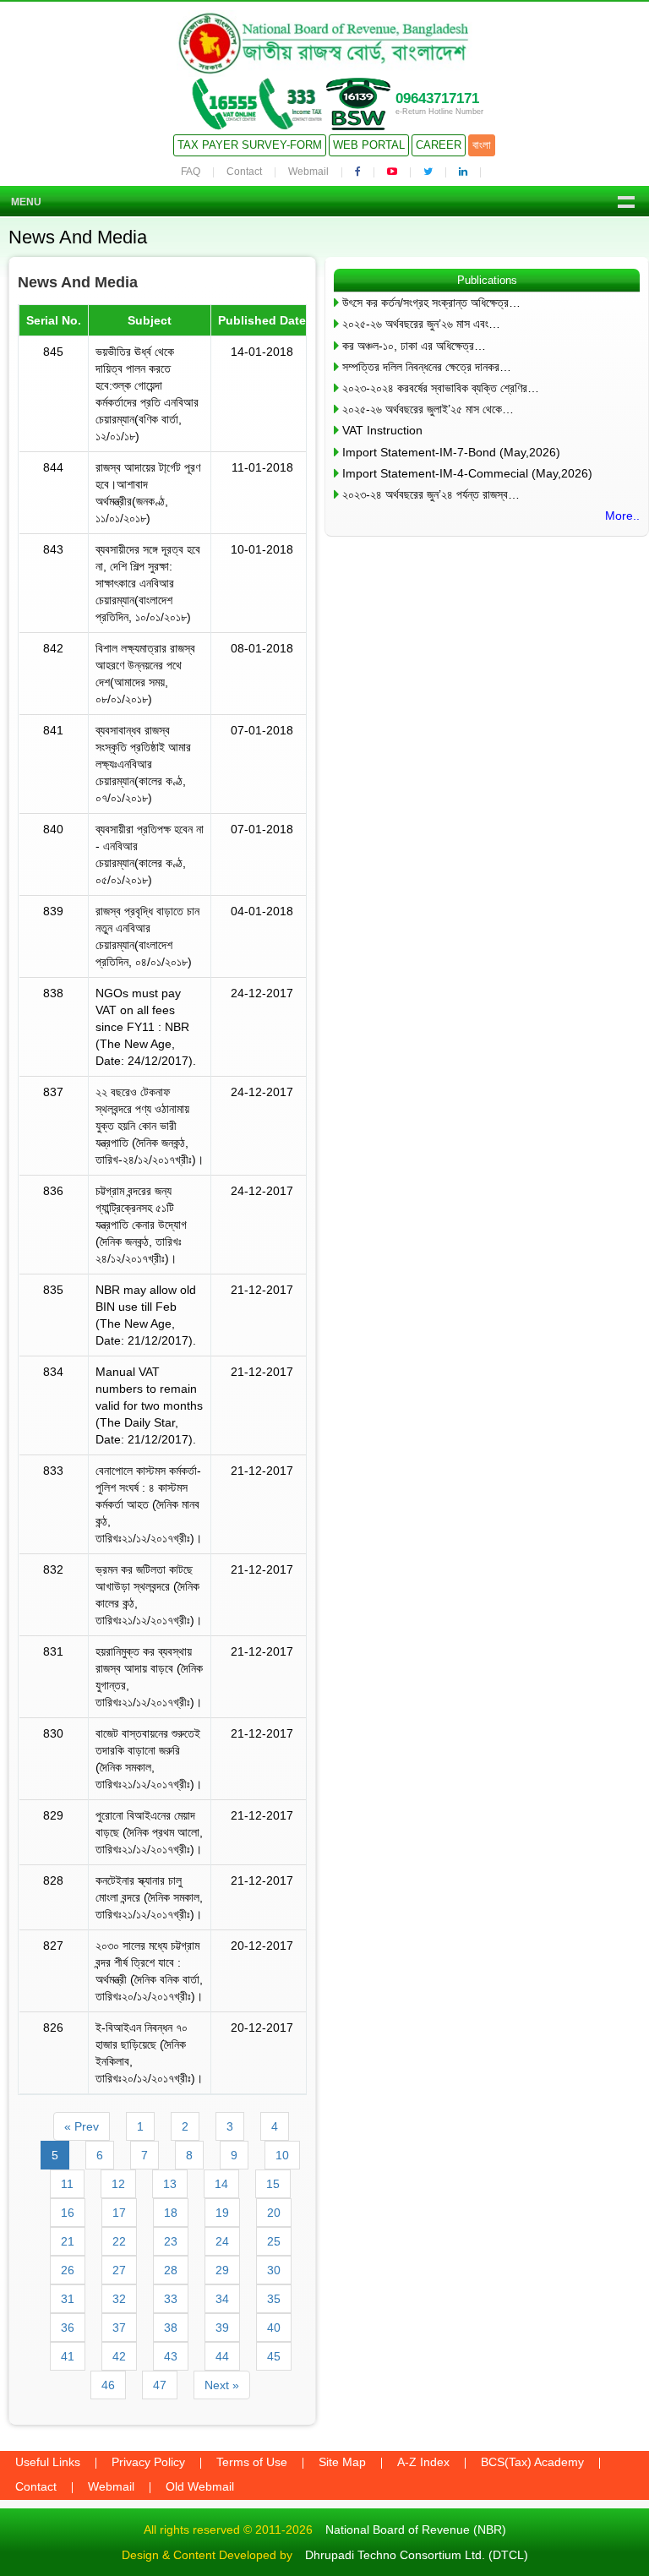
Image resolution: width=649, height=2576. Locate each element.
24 (222, 2241)
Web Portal (369, 145)
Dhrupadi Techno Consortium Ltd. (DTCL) (417, 2555)
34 (222, 2299)
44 (222, 2356)
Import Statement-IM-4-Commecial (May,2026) (467, 473)
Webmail (308, 172)
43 (171, 2356)
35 (274, 2299)
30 (274, 2270)
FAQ (191, 172)
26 (68, 2270)
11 (67, 2184)
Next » (222, 2385)
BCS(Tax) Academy (532, 2462)
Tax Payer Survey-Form (250, 145)
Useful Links (48, 2462)
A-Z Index (423, 2462)
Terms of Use (252, 2462)
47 (160, 2385)
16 (68, 2213)
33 (171, 2299)
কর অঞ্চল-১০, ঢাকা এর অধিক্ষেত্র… (414, 346)
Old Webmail (200, 2486)
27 (119, 2270)
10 (282, 2155)
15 (273, 2184)
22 (119, 2241)
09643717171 (437, 98)
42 (119, 2356)
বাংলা (482, 145)
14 (221, 2184)
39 (222, 2328)
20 (274, 2213)
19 (222, 2213)
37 (119, 2328)
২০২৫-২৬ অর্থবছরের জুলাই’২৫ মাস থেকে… (428, 409)
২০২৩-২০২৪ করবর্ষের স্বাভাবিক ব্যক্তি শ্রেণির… (441, 388)
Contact (244, 172)
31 (68, 2299)
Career (439, 145)
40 (274, 2328)
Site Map (342, 2462)
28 (171, 2270)
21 (68, 2241)
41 (68, 2356)
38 (171, 2328)
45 (274, 2356)
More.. (622, 516)
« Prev (82, 2126)
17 (119, 2213)
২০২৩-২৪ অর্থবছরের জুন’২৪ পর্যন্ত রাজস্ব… (431, 494)
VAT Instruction (382, 430)
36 (68, 2328)
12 (118, 2184)
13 (170, 2184)
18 (171, 2213)
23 (171, 2241)
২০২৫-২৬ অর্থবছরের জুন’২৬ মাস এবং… (421, 324)
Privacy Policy (148, 2462)
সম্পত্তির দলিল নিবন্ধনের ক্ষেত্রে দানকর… (427, 367)
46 (108, 2385)
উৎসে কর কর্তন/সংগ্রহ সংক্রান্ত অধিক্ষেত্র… (431, 303)
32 (119, 2299)
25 (274, 2241)
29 (222, 2270)
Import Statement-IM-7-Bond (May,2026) (451, 452)
